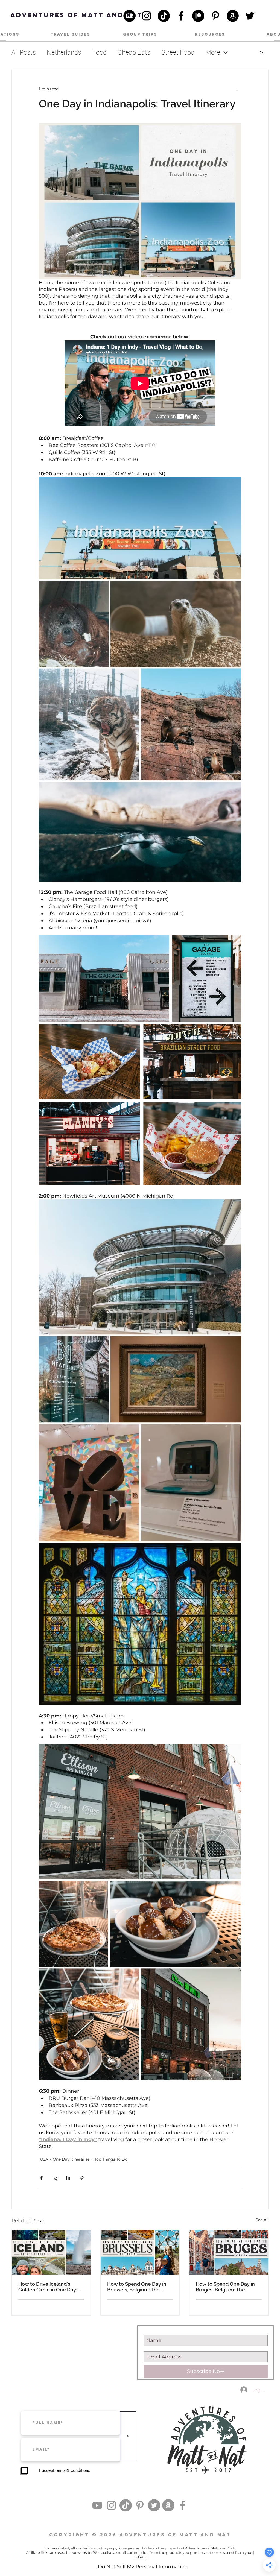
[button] (242, 1224)
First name (51, 1286)
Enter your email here (61, 1310)
